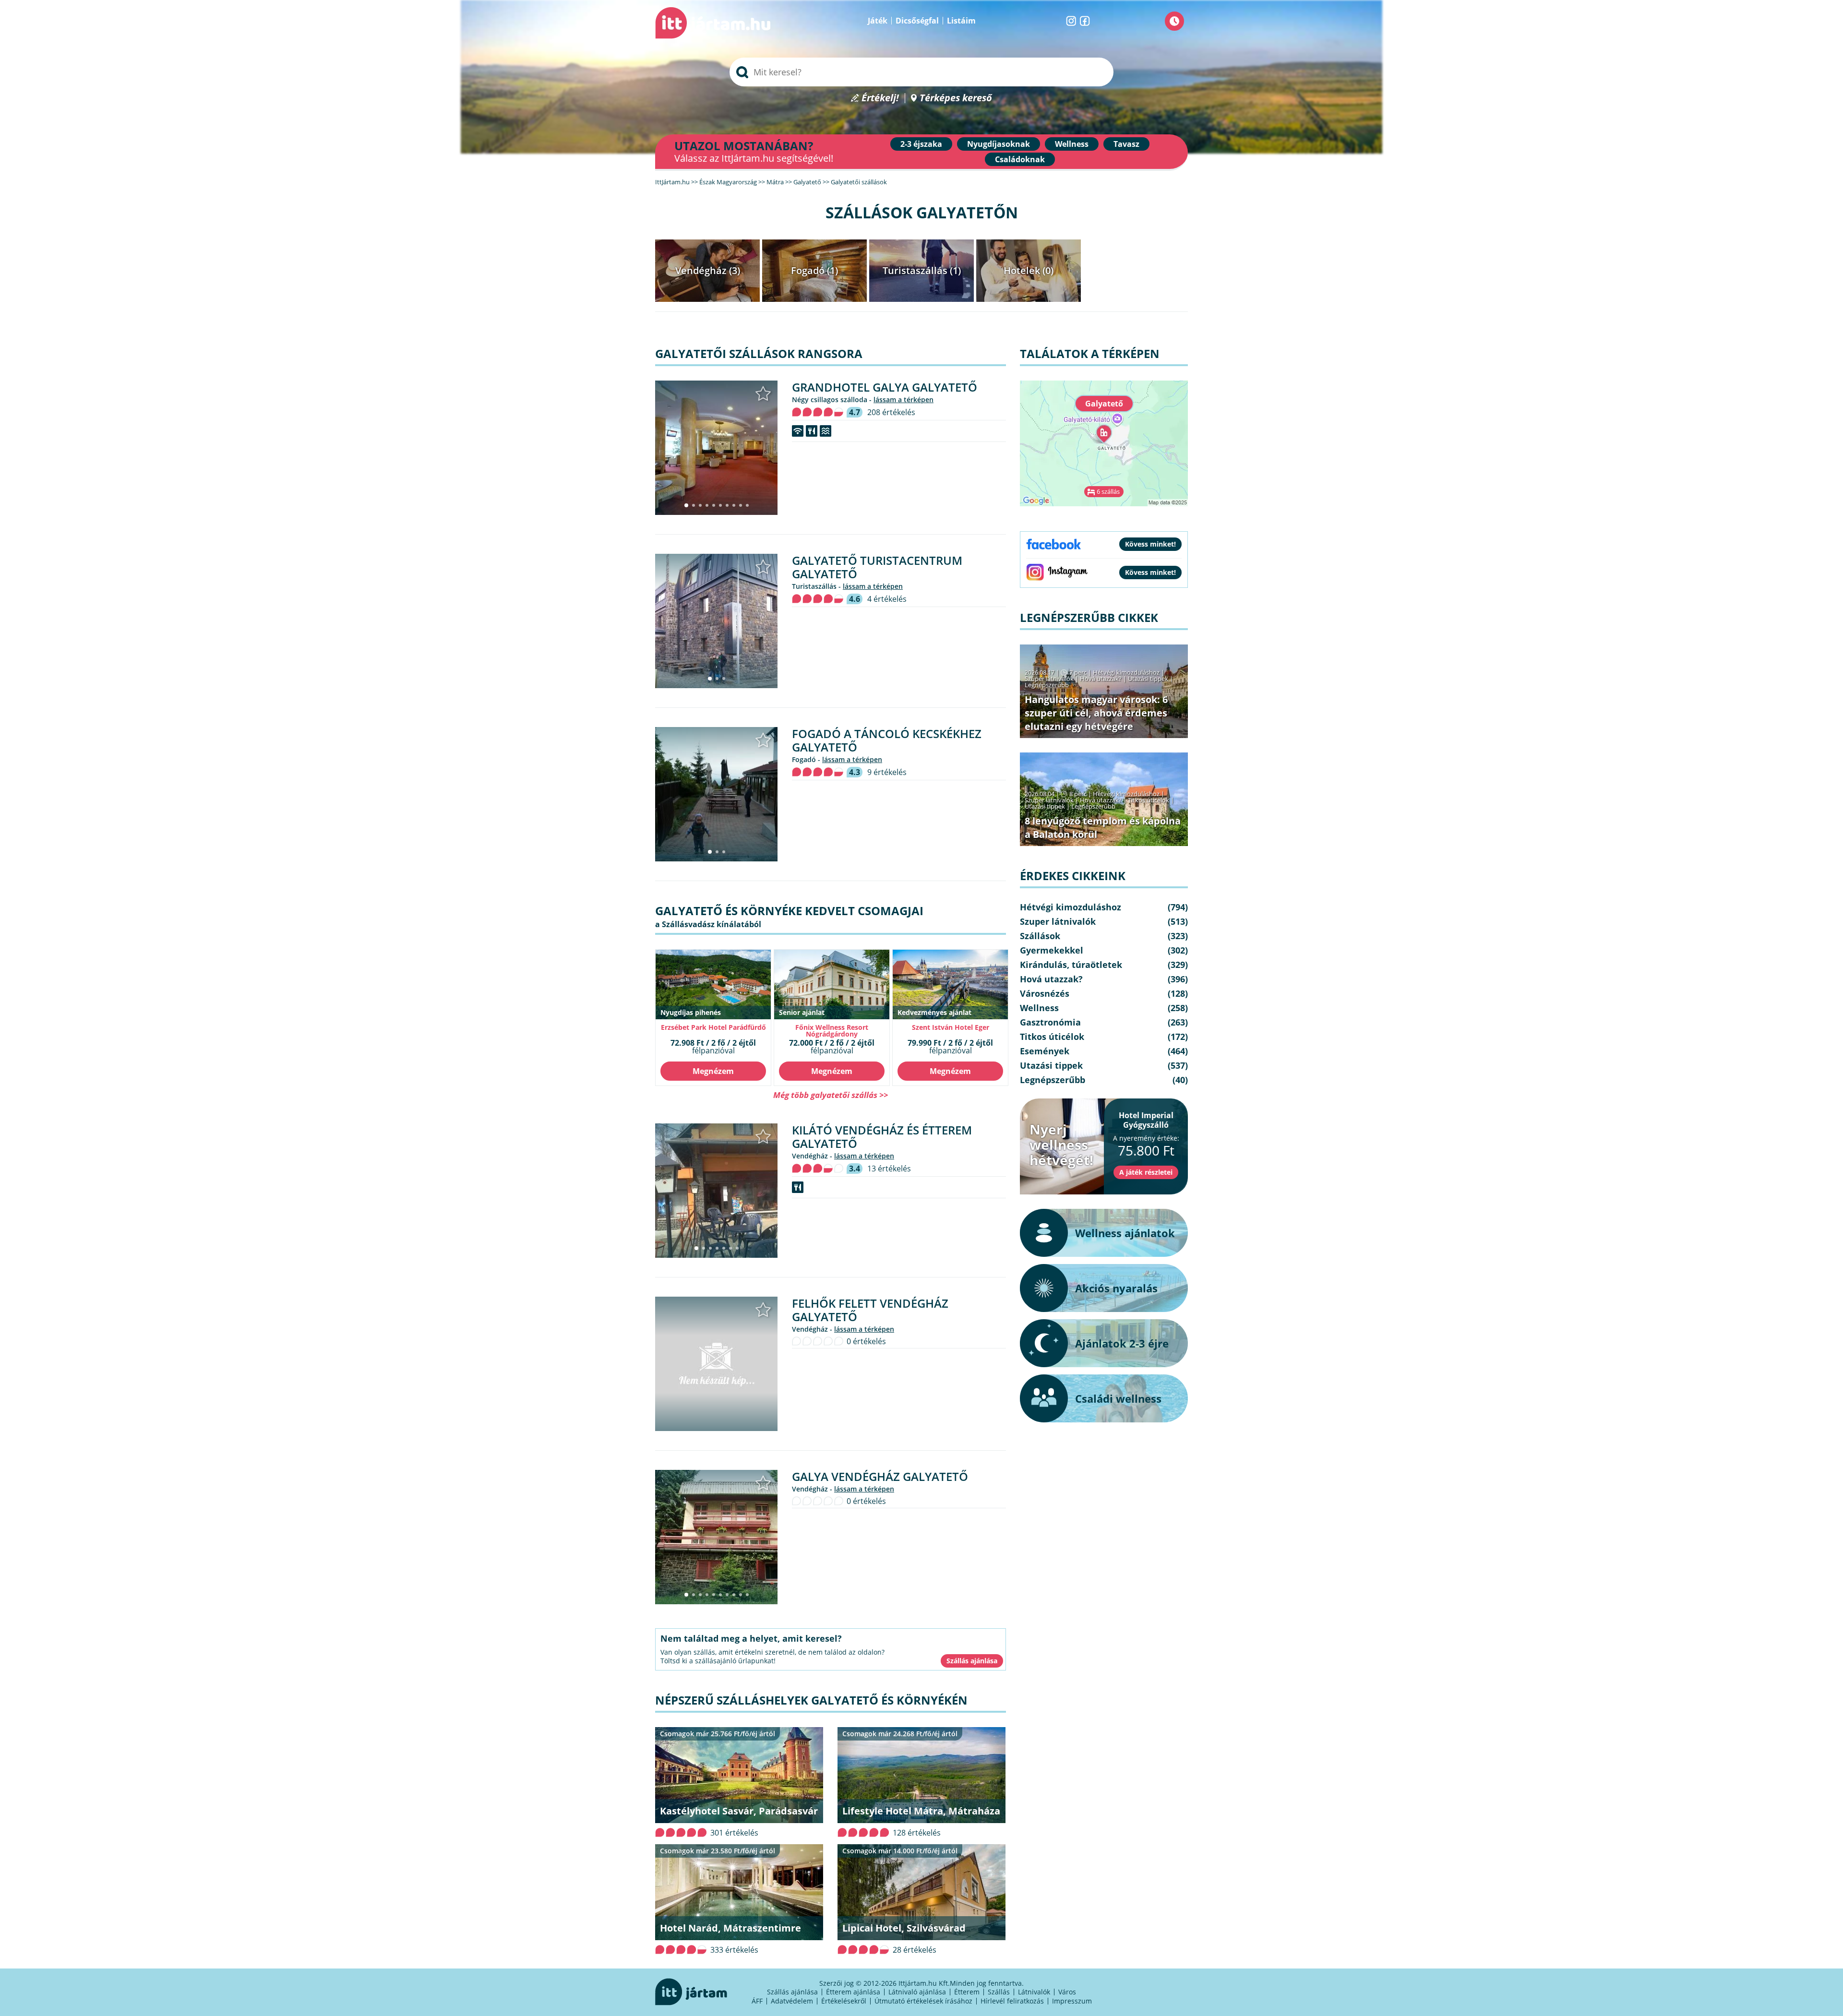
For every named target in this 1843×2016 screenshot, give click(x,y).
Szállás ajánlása (792, 1992)
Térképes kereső (956, 98)
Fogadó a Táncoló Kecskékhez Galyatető (887, 740)
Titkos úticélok (1149, 800)
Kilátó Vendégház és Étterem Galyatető (882, 1137)
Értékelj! (880, 98)
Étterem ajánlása (853, 1992)
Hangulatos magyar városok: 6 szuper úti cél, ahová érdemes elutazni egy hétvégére (1096, 713)
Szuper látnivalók (1049, 679)
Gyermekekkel (1052, 950)
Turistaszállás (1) (922, 270)
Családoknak (1020, 159)
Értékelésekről (844, 2001)
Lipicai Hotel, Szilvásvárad (904, 1928)
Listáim (961, 21)
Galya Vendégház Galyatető (880, 1476)
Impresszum (1072, 2001)
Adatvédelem (792, 2001)
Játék (878, 21)
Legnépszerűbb (1047, 685)
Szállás (999, 1992)
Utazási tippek (1148, 679)
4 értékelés (887, 599)
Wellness (1072, 144)
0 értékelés (866, 1341)
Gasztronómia (1050, 1022)
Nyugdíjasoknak (999, 144)
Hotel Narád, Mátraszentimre (730, 1928)
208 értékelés (891, 412)
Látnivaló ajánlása (917, 1992)
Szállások (1040, 936)
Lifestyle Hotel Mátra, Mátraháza (921, 1811)
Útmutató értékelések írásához (923, 2001)
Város (1067, 1992)
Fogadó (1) (814, 270)
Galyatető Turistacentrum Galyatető (877, 567)
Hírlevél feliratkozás (1012, 2001)
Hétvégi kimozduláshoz (1126, 672)
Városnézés (1045, 993)
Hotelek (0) (1029, 270)
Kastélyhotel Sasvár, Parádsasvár (739, 1811)
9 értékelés (887, 772)
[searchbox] (921, 72)
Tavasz (1126, 144)
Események (1045, 1051)
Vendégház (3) (708, 270)
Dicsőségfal (917, 21)
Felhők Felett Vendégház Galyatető (870, 1310)
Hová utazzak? (1101, 679)
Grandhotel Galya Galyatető (885, 387)
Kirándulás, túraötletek (1071, 965)
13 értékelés (889, 1169)
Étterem (967, 1992)
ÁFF (757, 2001)
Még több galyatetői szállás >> (831, 1095)
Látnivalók (1034, 1992)
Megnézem (713, 1071)
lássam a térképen (904, 400)
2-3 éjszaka (921, 144)
